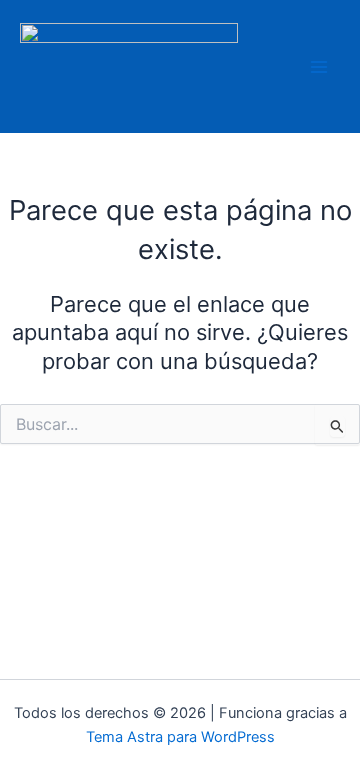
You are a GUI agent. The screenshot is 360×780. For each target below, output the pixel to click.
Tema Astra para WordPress (180, 737)
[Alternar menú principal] (319, 67)
